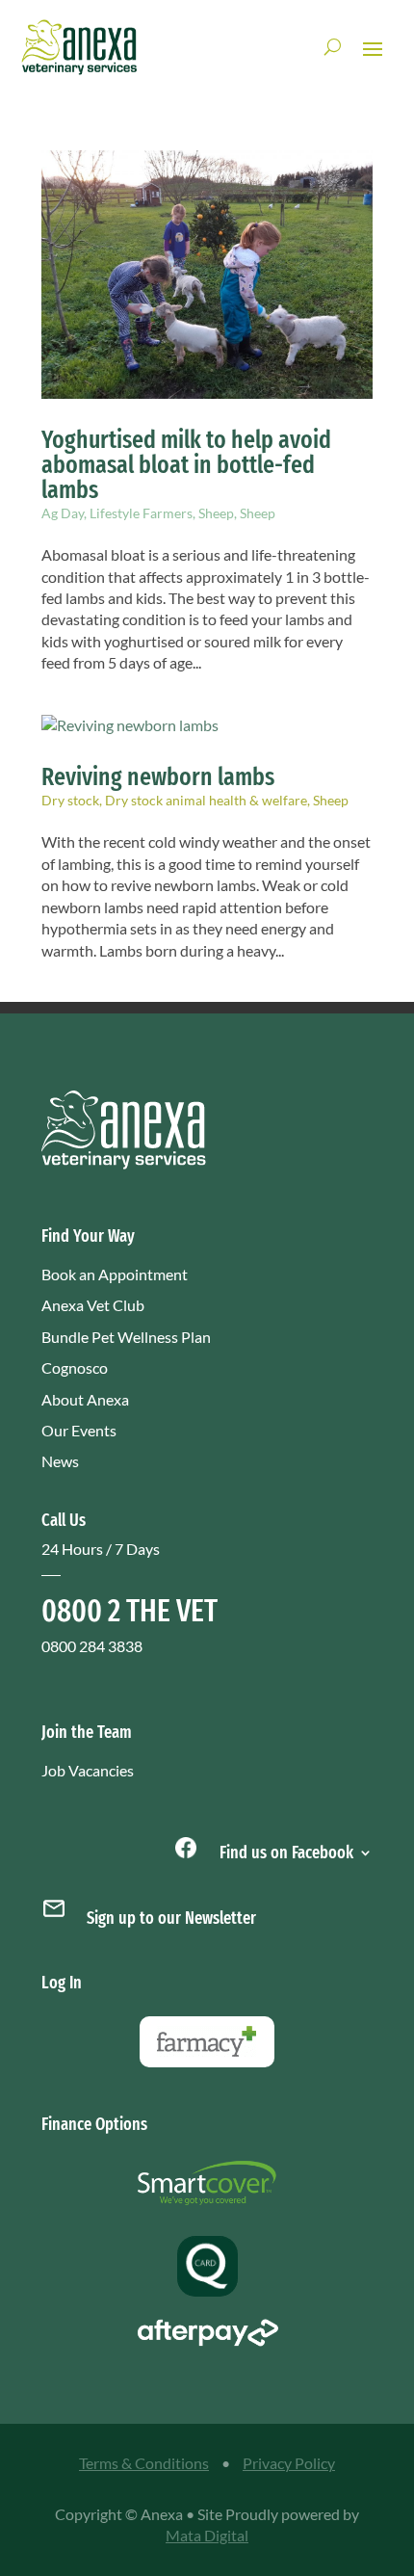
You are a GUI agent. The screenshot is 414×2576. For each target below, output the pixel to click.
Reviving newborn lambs (158, 777)
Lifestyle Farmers (141, 513)
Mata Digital (207, 2535)
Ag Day (63, 513)
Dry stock (70, 800)
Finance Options (94, 2124)
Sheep (216, 513)
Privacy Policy (289, 2463)
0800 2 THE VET (129, 1611)
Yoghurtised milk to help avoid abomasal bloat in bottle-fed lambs (186, 465)
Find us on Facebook (285, 1851)
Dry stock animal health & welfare (206, 800)
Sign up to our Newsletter (171, 1918)
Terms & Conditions (144, 2463)
